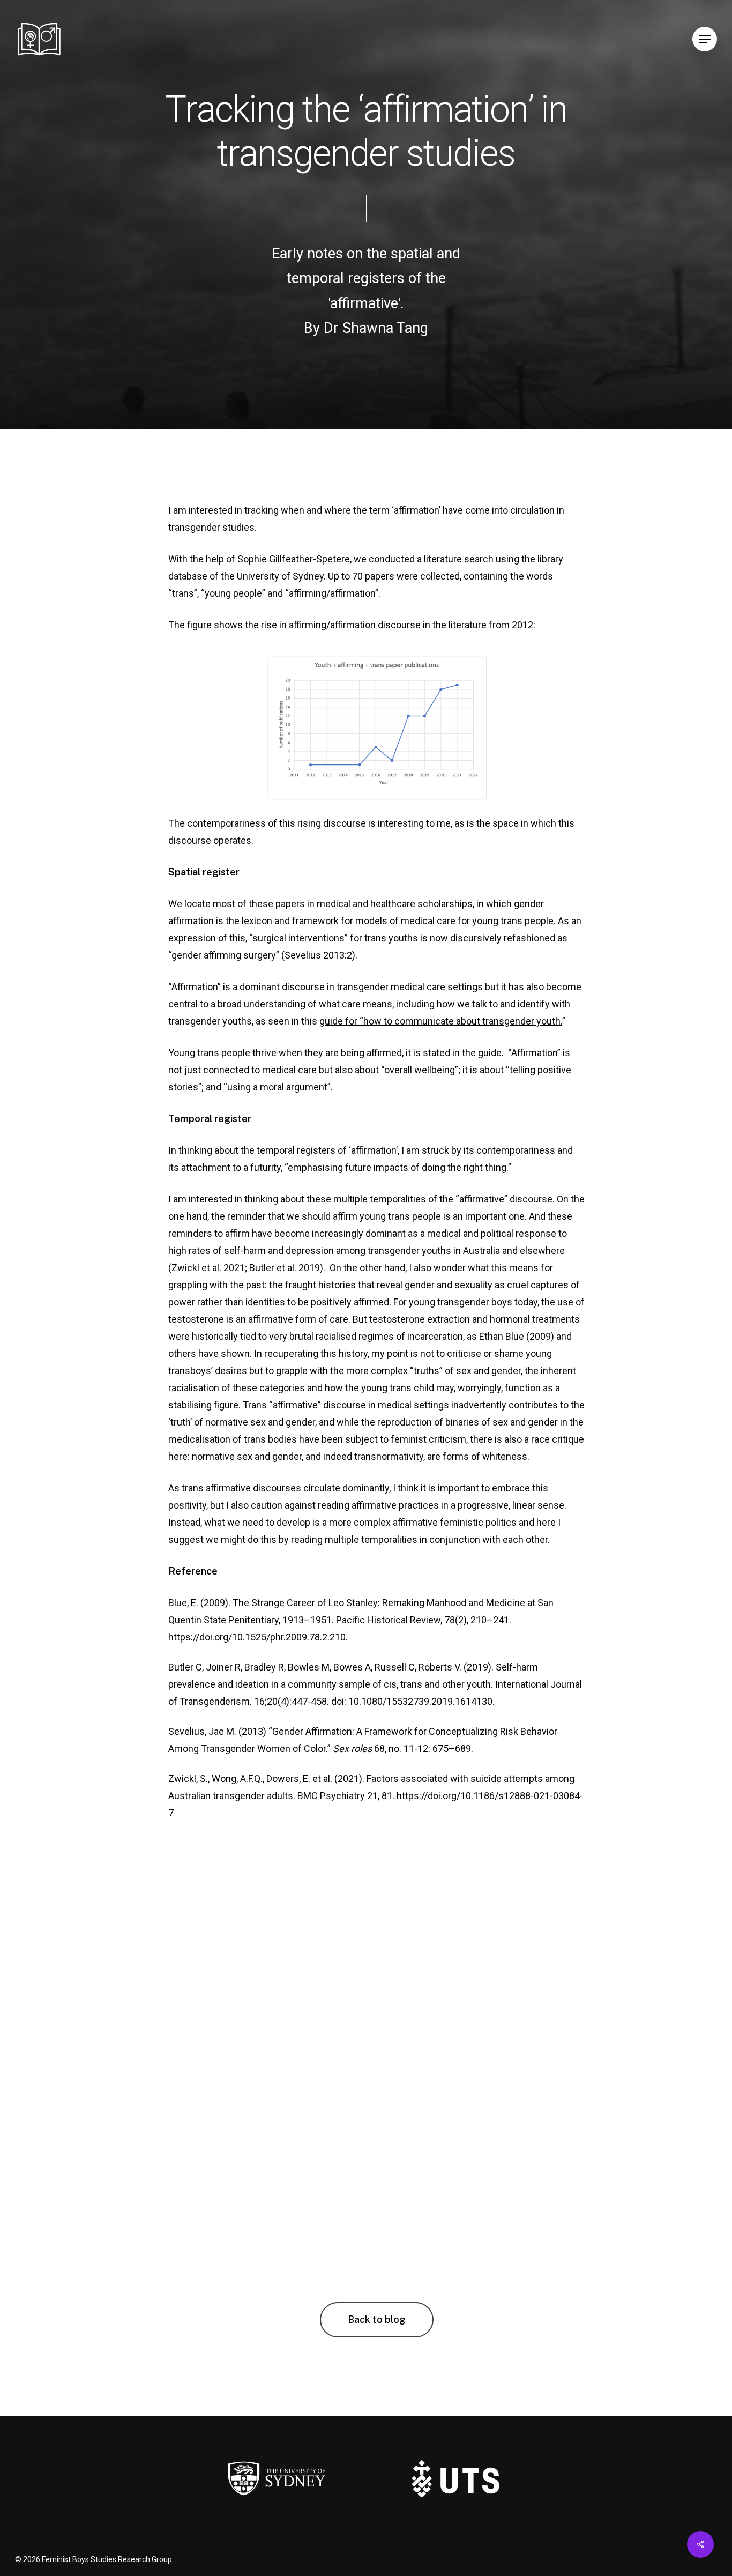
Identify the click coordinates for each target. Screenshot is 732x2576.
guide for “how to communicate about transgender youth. (441, 1021)
